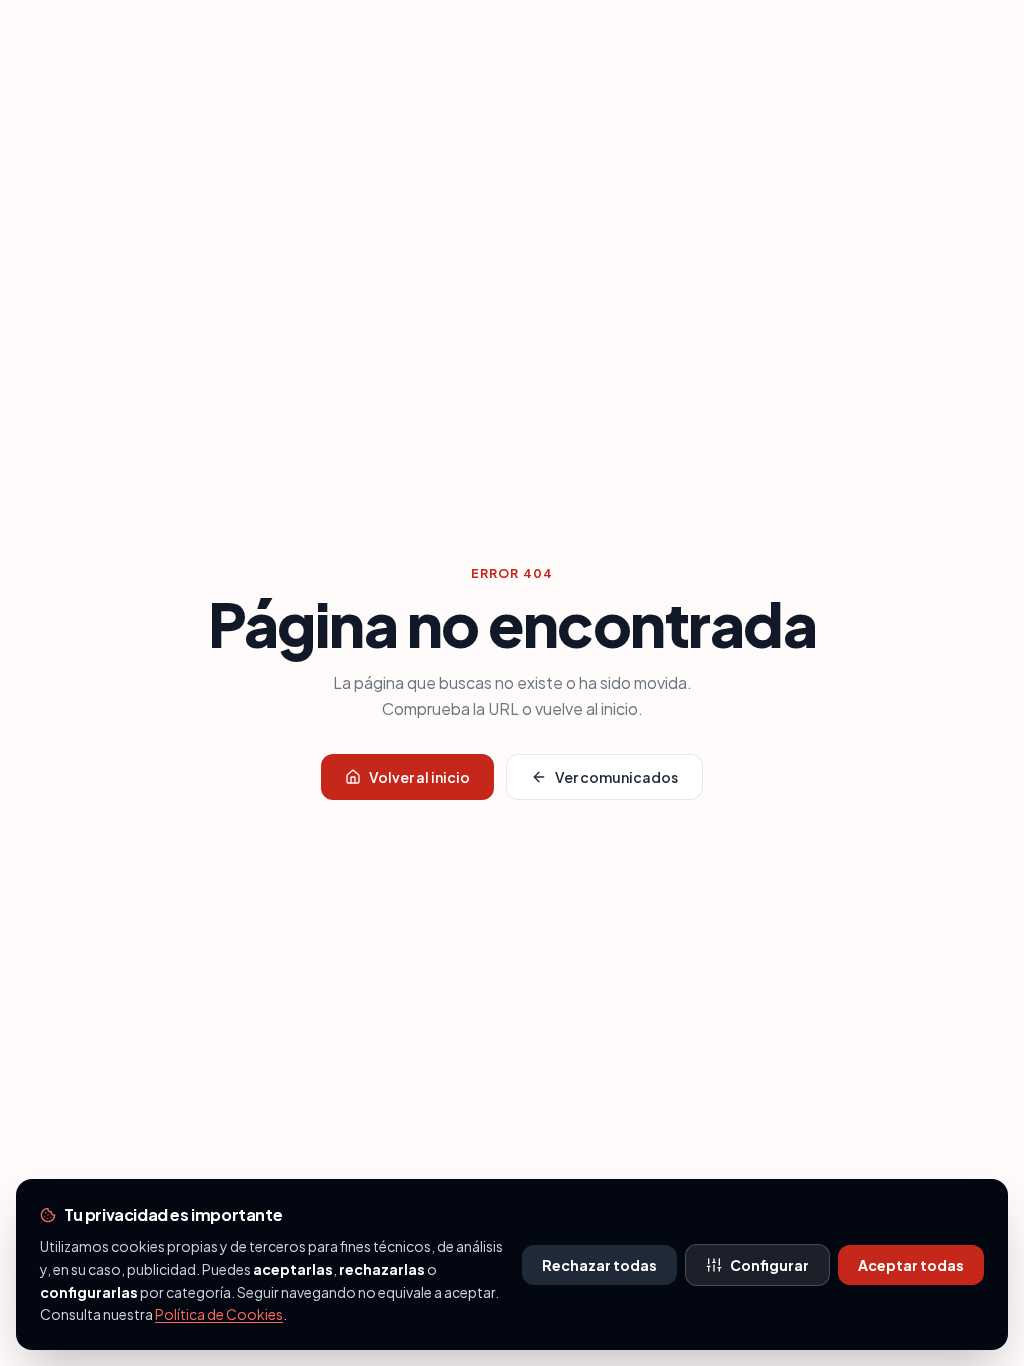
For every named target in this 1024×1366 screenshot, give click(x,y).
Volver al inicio (419, 777)
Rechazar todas (599, 1265)
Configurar (769, 1265)
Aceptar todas (911, 1265)
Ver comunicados (616, 777)
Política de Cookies (219, 1314)
